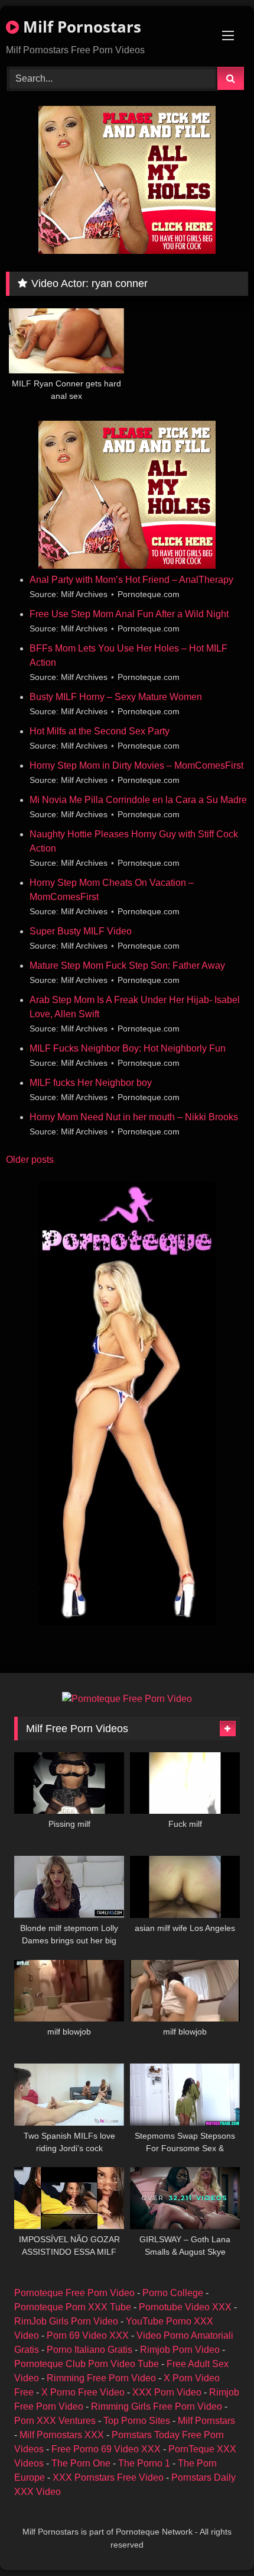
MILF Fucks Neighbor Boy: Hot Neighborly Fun (128, 1048)
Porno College (173, 2293)
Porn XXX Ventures (55, 2421)
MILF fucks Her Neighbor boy (91, 1083)
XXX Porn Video (167, 2392)
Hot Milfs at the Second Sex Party (100, 731)
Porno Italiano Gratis (89, 2350)
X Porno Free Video (83, 2392)
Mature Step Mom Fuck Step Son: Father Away (127, 965)
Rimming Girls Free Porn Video (157, 2406)
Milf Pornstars (206, 2421)
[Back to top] (217, 2541)
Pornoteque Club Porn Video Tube (87, 2364)
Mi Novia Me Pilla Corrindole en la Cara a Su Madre (138, 800)
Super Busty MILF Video (81, 931)
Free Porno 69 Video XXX (106, 2449)
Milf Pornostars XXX (62, 2435)
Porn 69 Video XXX (88, 2335)
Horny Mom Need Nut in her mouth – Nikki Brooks (134, 1117)
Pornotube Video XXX (185, 2307)
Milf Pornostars (80, 27)
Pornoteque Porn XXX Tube (73, 2307)
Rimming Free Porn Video (101, 2378)
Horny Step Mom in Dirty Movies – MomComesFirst (136, 765)
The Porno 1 (144, 2463)
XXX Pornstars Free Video (108, 2477)
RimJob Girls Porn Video (66, 2321)
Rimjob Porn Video (180, 2350)
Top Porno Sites (137, 2421)
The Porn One (81, 2463)
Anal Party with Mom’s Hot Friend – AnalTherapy (131, 580)
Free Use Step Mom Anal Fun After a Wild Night (129, 614)
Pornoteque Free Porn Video (74, 2293)
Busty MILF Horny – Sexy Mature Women (116, 697)
